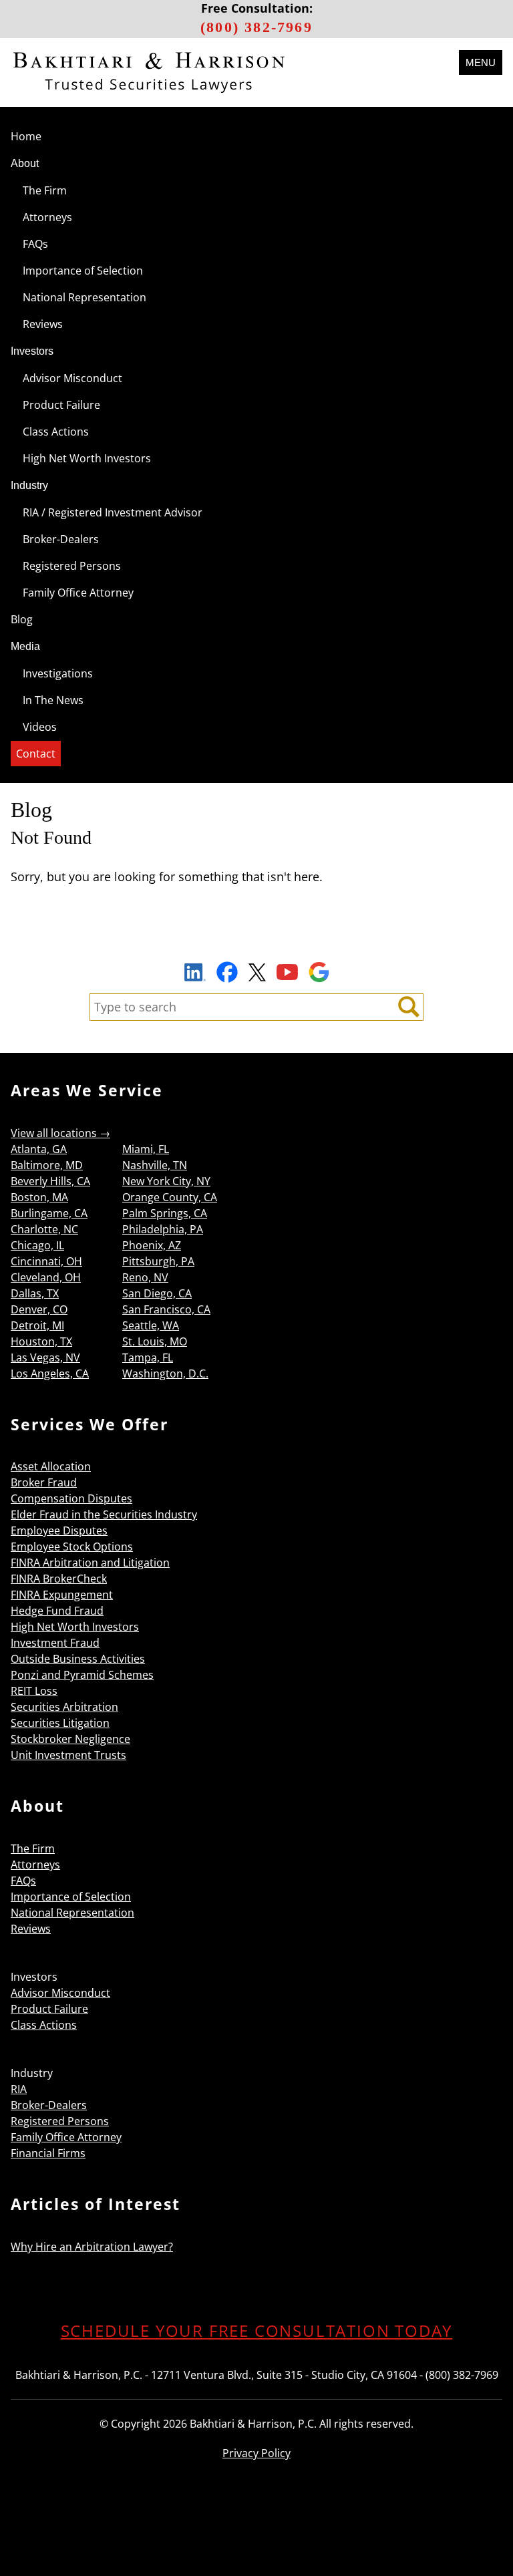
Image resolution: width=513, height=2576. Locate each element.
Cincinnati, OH (46, 1261)
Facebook (227, 972)
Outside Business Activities (78, 1659)
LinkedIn (195, 974)
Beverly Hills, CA (50, 1181)
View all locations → (60, 1133)
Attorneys (47, 217)
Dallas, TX (35, 1293)
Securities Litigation (60, 1723)
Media (25, 646)
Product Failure (61, 405)
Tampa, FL (148, 1357)
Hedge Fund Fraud (57, 1611)
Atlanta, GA (39, 1149)
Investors (32, 351)
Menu (481, 62)
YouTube (287, 972)
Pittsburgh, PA (158, 1261)
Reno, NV (145, 1277)
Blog (22, 619)
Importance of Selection (83, 271)
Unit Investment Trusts (68, 1755)
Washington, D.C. (165, 1374)
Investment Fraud (55, 1643)
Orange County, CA (170, 1197)
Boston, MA (39, 1197)
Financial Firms (48, 2153)
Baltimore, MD (47, 1165)
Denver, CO (39, 1309)
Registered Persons (72, 566)
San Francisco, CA (166, 1309)
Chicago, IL (37, 1245)
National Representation (84, 297)
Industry (29, 485)
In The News (53, 700)
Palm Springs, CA (165, 1213)
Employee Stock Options (72, 1547)
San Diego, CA (157, 1293)
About (25, 163)
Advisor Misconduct (72, 378)
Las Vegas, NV (45, 1357)
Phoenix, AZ (152, 1245)
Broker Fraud (44, 1482)
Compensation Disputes (71, 1498)
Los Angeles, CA (50, 1374)
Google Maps (319, 972)
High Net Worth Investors (87, 458)
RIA (19, 2089)
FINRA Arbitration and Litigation (90, 1563)
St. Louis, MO (155, 1341)
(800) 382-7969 (256, 27)
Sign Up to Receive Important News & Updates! (257, 941)
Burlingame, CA (49, 1213)
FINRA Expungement (62, 1595)
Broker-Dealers (61, 539)
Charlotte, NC (44, 1229)
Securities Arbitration (64, 1707)
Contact (36, 754)
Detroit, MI (37, 1325)
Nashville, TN (155, 1165)
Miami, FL (146, 1149)
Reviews (43, 324)
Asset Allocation (51, 1466)
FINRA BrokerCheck (59, 1579)
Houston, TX (41, 1341)
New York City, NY (166, 1181)
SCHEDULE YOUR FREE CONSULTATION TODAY (257, 2330)
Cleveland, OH (46, 1277)
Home (26, 136)
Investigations (58, 673)
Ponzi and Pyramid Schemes (82, 1675)
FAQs (35, 244)
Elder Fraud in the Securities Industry (104, 1514)
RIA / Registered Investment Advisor (113, 512)
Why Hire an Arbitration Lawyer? (92, 2247)
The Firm (45, 190)
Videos (40, 727)
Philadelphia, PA (163, 1229)
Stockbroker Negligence (70, 1739)
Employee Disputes (59, 1531)
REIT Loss (34, 1691)
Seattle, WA (151, 1325)
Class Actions (56, 432)
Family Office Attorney (78, 593)
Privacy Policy (256, 2453)
